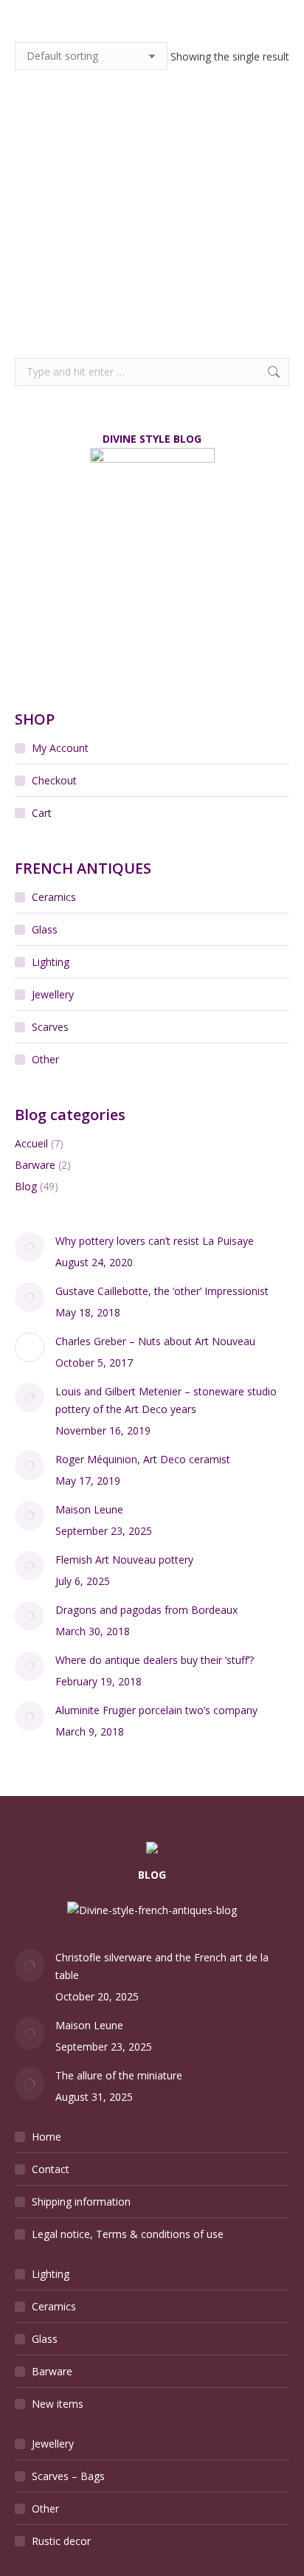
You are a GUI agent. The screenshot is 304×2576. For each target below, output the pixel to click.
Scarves (50, 1027)
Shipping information (81, 2202)
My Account (60, 748)
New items (58, 2404)
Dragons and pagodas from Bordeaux (146, 1610)
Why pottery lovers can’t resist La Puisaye (155, 1241)
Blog (26, 1186)
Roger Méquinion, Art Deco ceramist (143, 1459)
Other (45, 1059)
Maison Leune (89, 1509)
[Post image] (30, 1247)
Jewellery (53, 994)
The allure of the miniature (119, 2075)
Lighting (51, 962)
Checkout (54, 780)
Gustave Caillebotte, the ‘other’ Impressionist (162, 1291)
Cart (42, 813)
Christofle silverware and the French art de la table (162, 1966)
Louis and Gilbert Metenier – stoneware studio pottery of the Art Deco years (166, 1400)
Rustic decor (61, 2541)
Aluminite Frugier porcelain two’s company (156, 1710)
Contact (51, 2169)
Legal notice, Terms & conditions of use (128, 2234)
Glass (45, 929)
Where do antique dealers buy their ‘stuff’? (155, 1660)
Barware (35, 1165)
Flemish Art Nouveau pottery (124, 1560)
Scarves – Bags (68, 2476)
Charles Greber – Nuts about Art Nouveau (155, 1341)
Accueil (31, 1143)
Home (46, 2137)
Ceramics (54, 897)
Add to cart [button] (76, 299)
